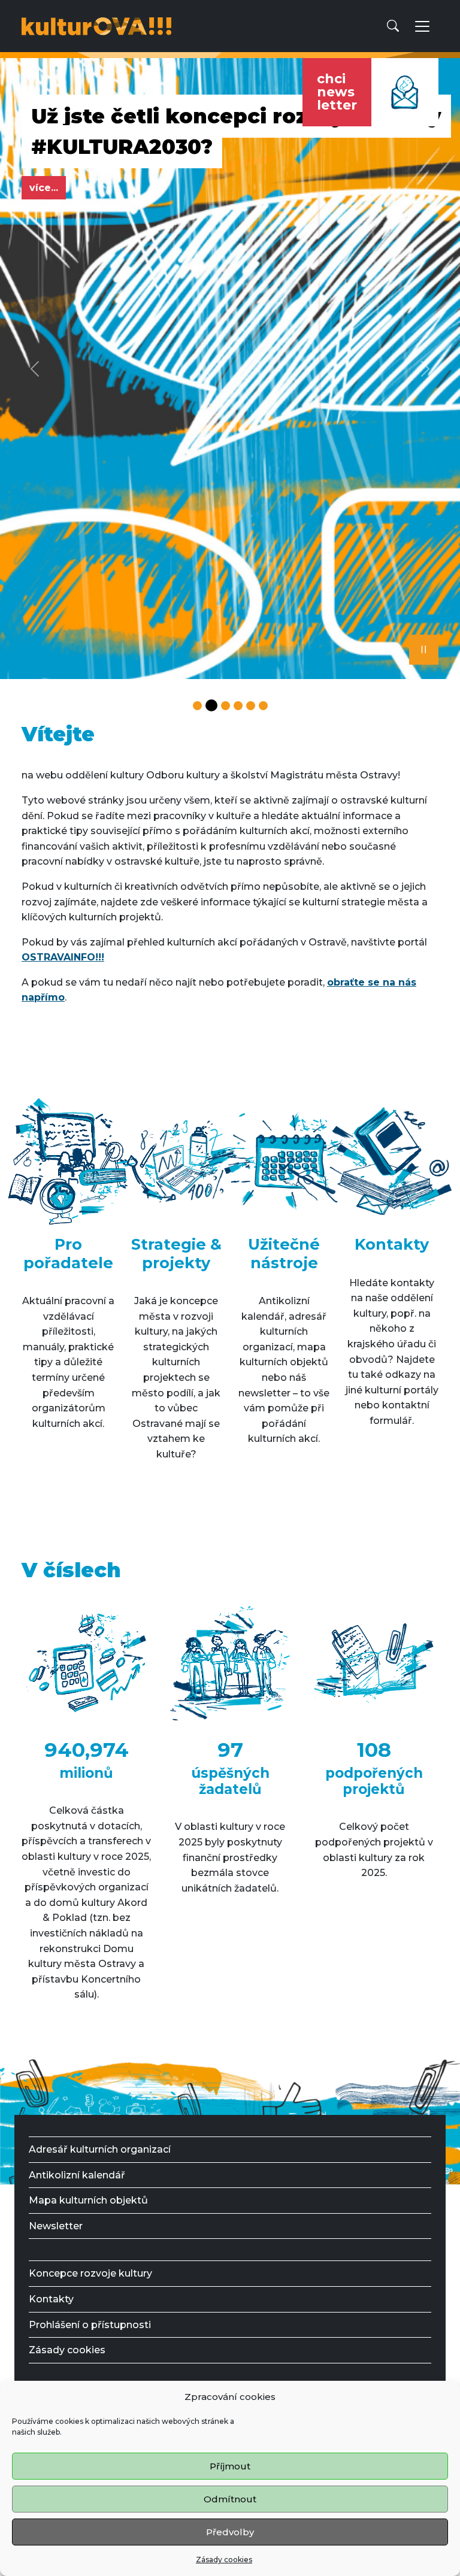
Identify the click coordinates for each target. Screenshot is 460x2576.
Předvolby (230, 2532)
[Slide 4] (238, 706)
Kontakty (51, 2299)
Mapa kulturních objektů (88, 2200)
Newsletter (56, 2226)
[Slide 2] (211, 705)
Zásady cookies (224, 2560)
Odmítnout (230, 2499)
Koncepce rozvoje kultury (90, 2273)
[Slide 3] (226, 706)
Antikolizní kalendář (77, 2175)
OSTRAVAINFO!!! (63, 957)
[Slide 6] (263, 706)
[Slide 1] (197, 706)
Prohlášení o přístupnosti (90, 2325)
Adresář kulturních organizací (100, 2149)
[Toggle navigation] (422, 26)
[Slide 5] (251, 706)
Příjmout (230, 2466)
